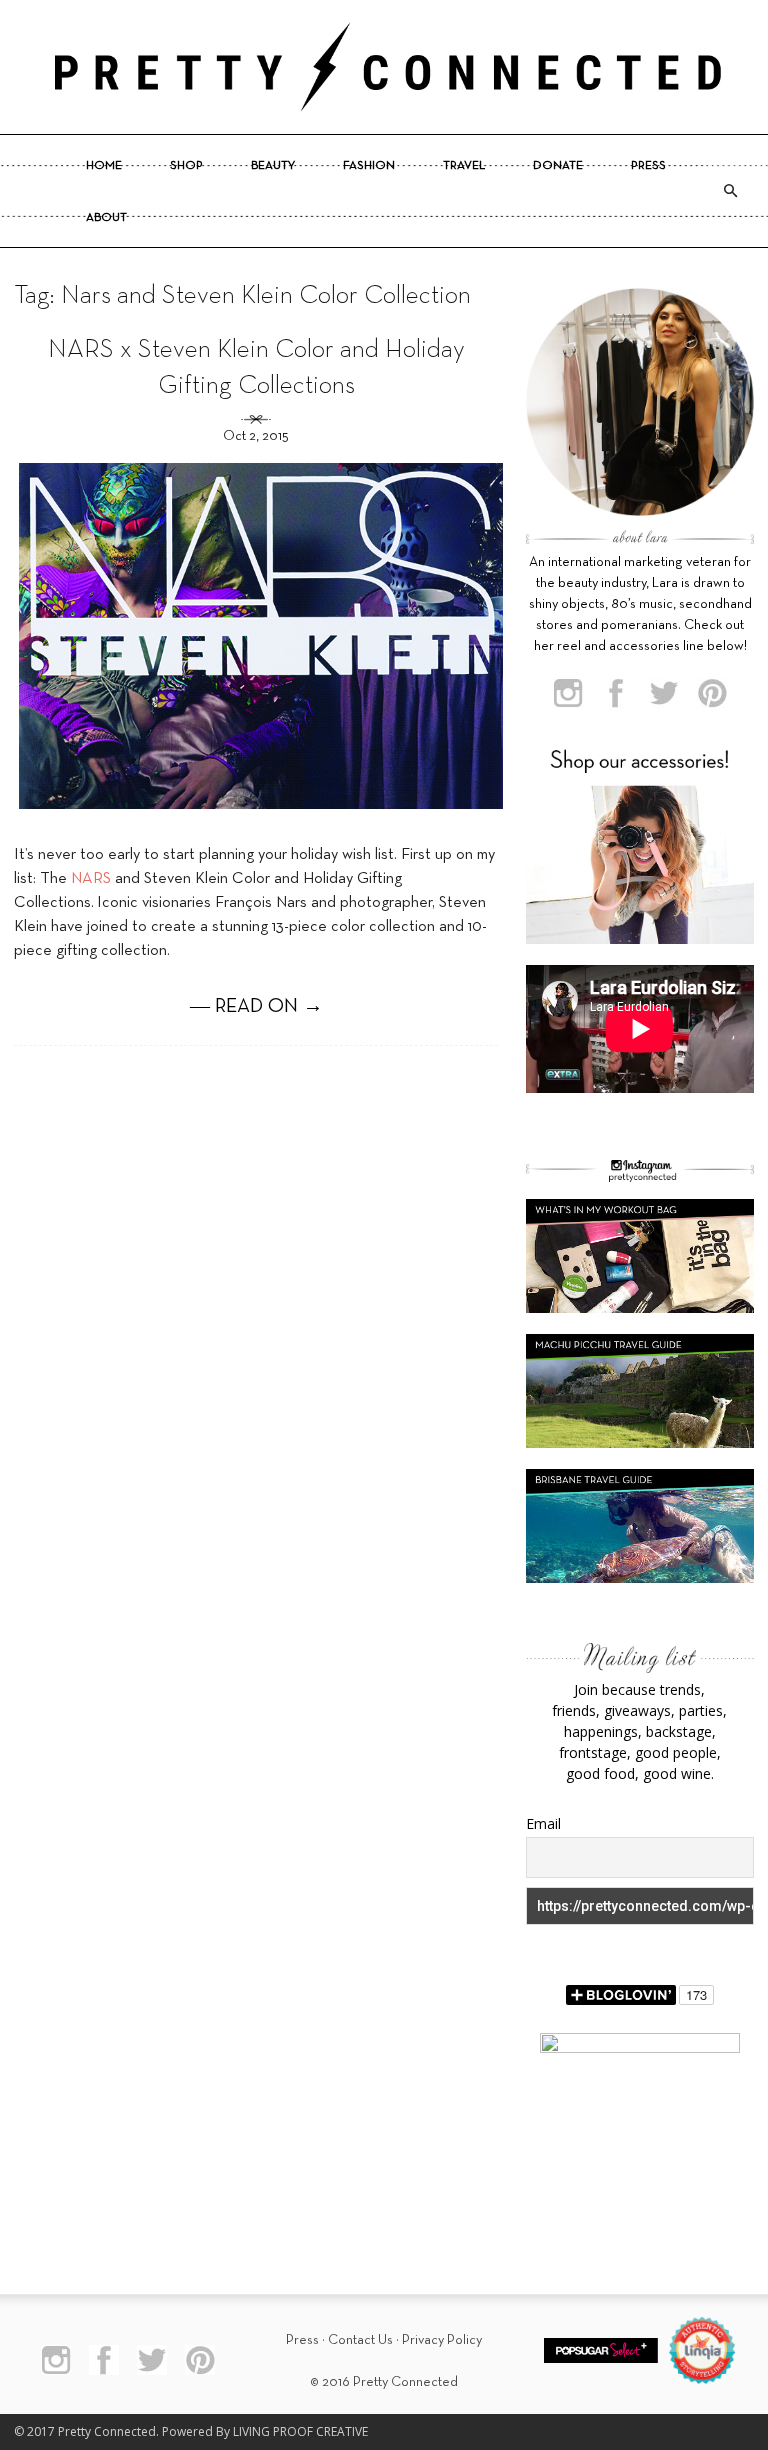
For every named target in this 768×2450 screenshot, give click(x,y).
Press (648, 166)
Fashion (369, 166)
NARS (91, 879)
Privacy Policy (442, 2340)
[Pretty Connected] (384, 67)
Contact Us (360, 2340)
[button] (730, 191)
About (106, 218)
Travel (464, 166)
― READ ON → (256, 1007)
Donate (558, 166)
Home (104, 166)
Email (543, 1823)
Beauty (273, 166)
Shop (186, 166)
